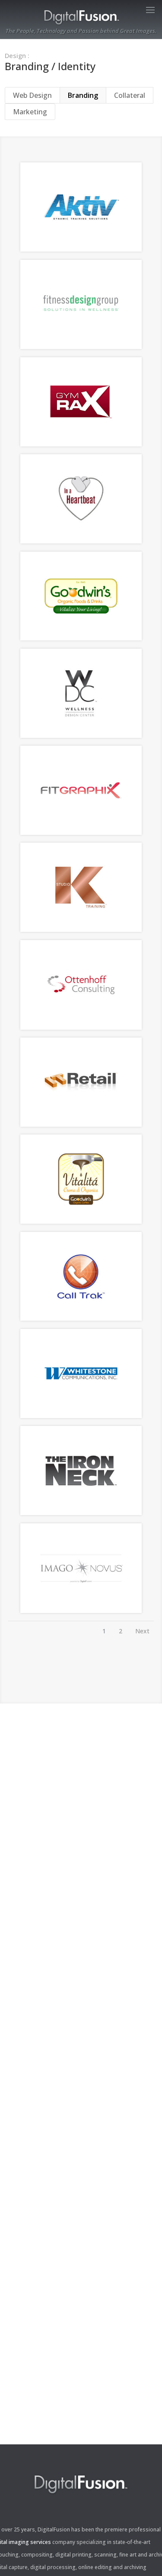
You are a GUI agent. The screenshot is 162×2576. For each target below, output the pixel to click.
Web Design (32, 95)
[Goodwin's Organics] (81, 638)
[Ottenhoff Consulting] (81, 1027)
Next (142, 1631)
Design (15, 55)
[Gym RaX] (81, 444)
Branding (83, 95)
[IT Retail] (81, 1124)
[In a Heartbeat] (81, 541)
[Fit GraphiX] (81, 832)
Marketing (30, 112)
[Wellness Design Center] (81, 735)
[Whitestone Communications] (81, 1416)
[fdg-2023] (81, 346)
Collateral (130, 95)
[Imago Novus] (81, 1610)
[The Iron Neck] (81, 1513)
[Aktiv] (81, 249)
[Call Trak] (81, 1318)
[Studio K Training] (81, 929)
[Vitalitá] (81, 1221)
